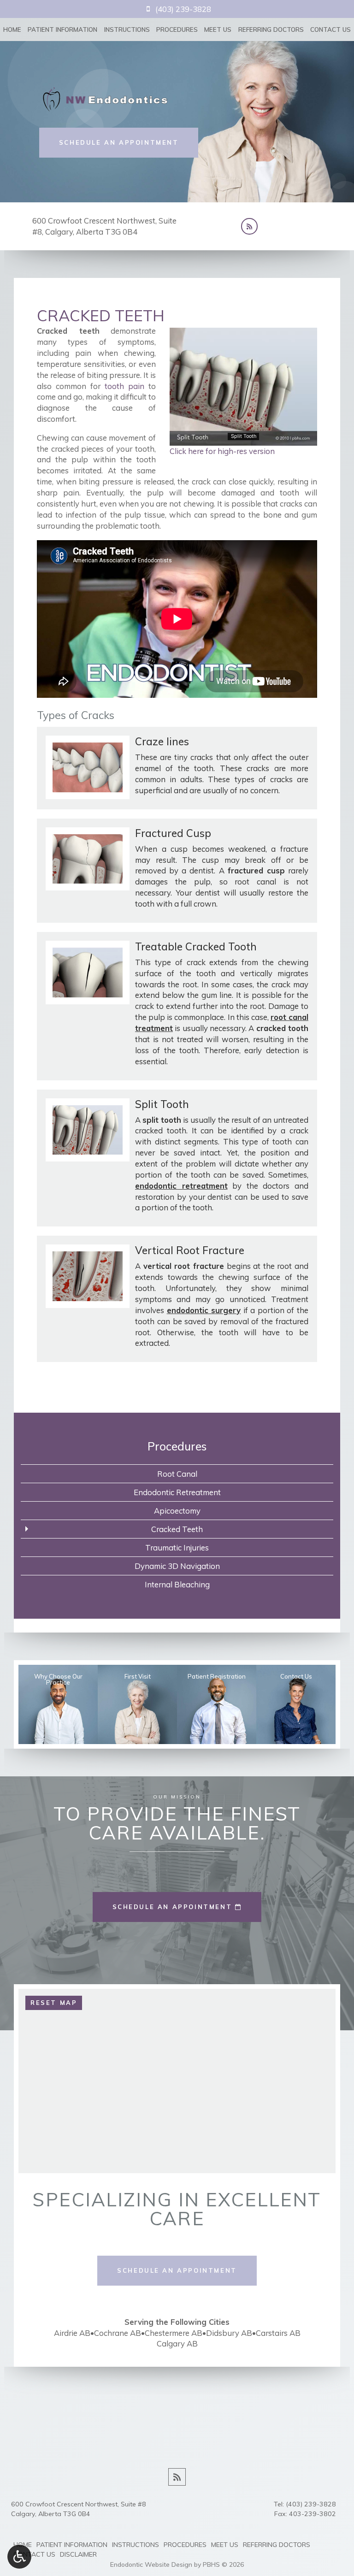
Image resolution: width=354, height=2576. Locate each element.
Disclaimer (78, 2554)
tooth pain (124, 386)
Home (12, 29)
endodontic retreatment (181, 1186)
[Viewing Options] (19, 2557)
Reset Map (54, 2003)
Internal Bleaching (177, 1584)
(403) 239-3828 (311, 2504)
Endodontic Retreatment (177, 1492)
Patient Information (62, 29)
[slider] (243, 438)
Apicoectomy (177, 1511)
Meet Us (218, 29)
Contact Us (330, 29)
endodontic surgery (204, 1310)
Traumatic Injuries (177, 1547)
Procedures (177, 29)
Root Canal (177, 1474)
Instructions (127, 29)
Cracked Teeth (177, 1529)
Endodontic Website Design (151, 2564)
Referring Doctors (271, 29)
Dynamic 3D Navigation (177, 1566)
